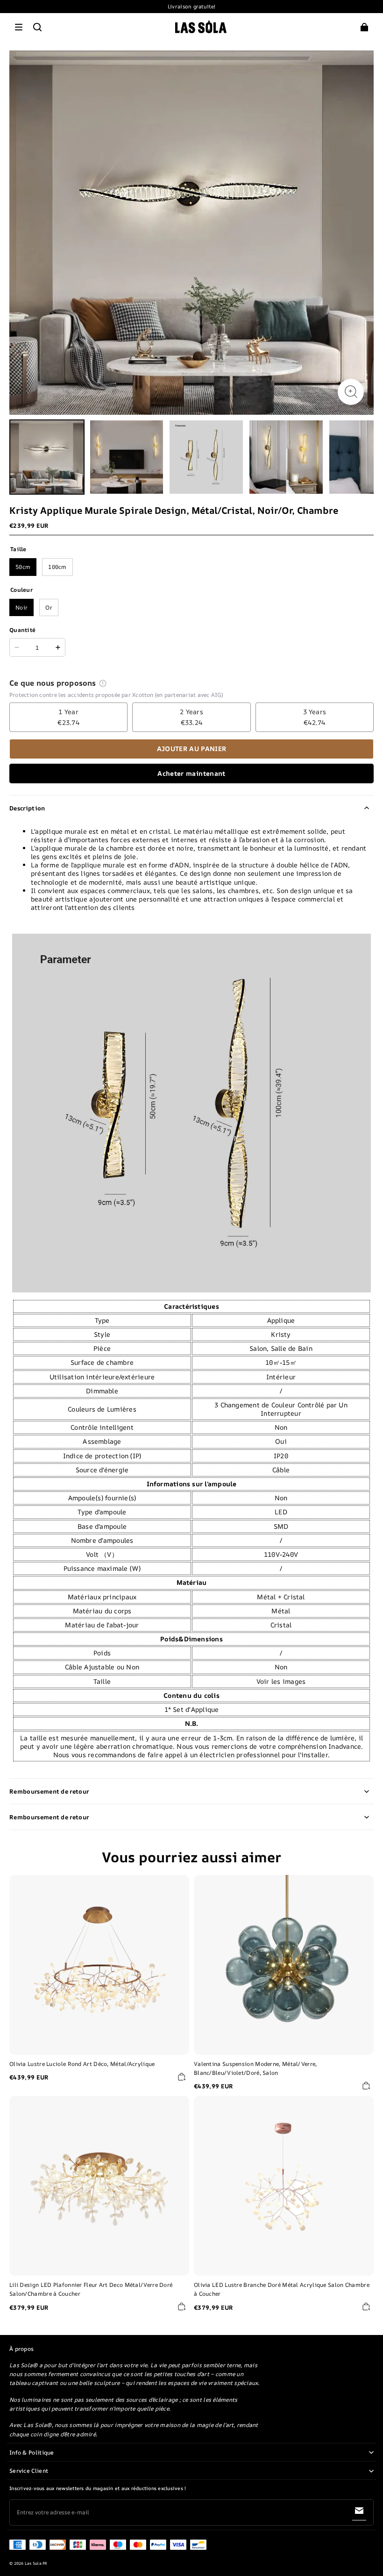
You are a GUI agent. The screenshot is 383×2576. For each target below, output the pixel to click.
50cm (23, 567)
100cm (57, 567)
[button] (19, 27)
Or (49, 607)
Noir (21, 607)
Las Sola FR (36, 2563)
